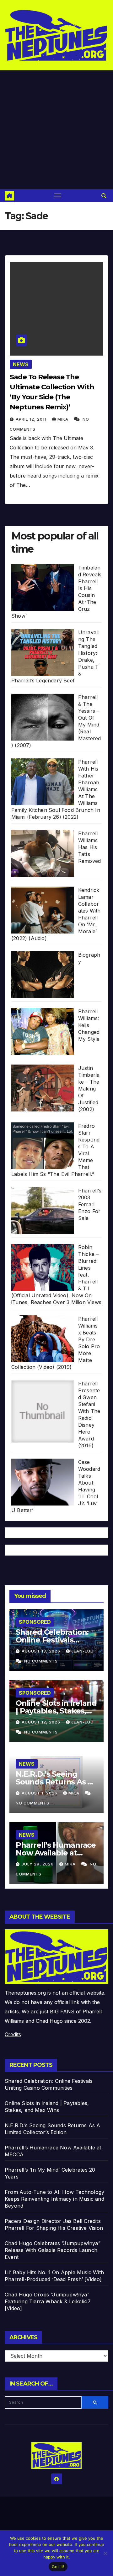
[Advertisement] (56, 130)
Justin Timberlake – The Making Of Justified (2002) (89, 1089)
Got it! (58, 2567)
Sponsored (35, 1622)
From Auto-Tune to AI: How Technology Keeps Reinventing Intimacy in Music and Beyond (54, 2199)
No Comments (41, 1661)
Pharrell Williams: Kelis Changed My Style (89, 1025)
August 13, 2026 (42, 1651)
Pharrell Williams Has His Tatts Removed (89, 847)
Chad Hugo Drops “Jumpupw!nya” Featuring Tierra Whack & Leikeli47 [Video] (48, 2301)
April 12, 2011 (32, 419)
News (21, 364)
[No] (105, 2553)
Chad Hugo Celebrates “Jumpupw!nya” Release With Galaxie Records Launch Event (53, 2250)
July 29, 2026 (38, 1864)
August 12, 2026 (42, 1722)
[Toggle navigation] (58, 196)
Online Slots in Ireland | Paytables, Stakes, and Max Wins (56, 1711)
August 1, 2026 (40, 1793)
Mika (64, 419)
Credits (13, 2034)
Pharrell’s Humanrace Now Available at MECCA (56, 1853)
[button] (104, 196)
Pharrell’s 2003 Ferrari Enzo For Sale (90, 1204)
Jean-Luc (82, 1651)
